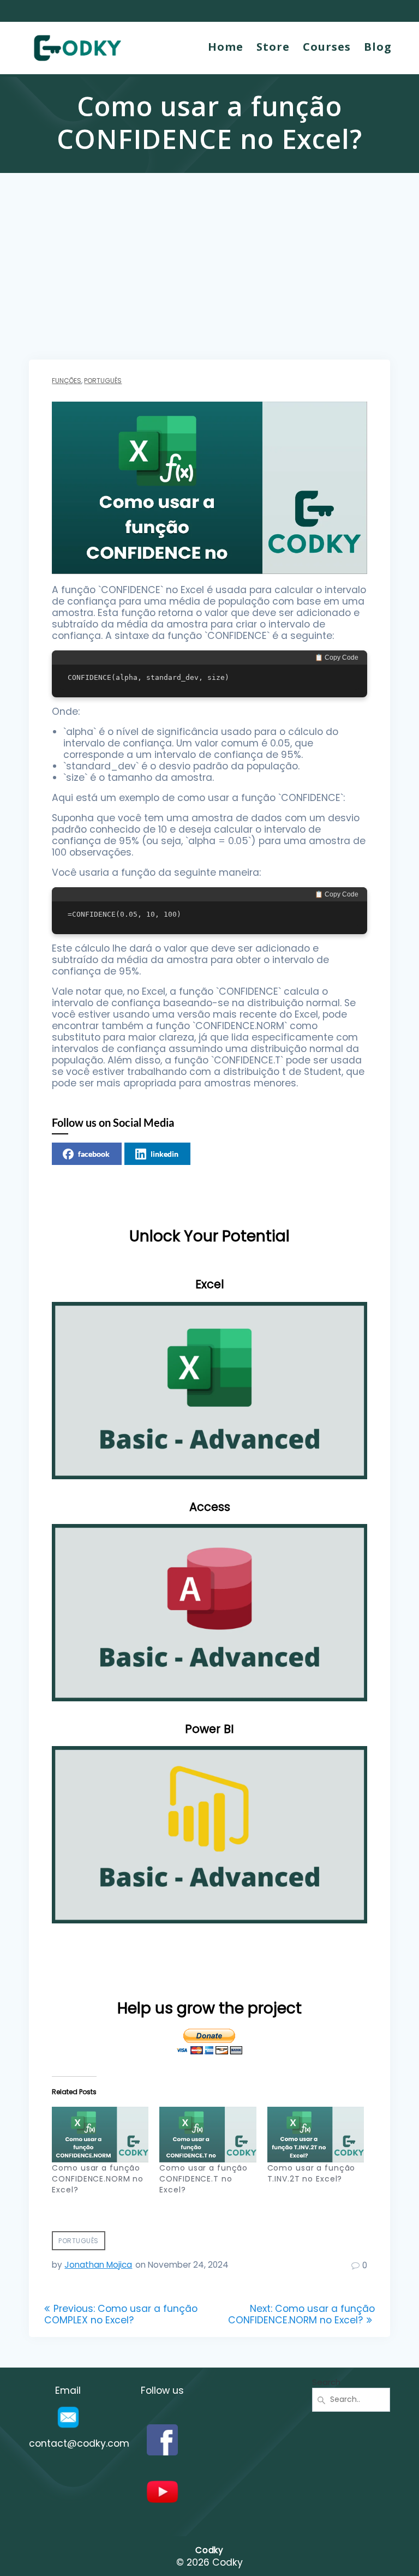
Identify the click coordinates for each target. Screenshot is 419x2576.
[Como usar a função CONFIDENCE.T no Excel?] (208, 2134)
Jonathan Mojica (98, 2265)
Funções (67, 381)
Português (103, 381)
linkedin (164, 1154)
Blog (378, 47)
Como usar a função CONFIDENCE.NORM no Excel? (98, 2179)
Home (226, 47)
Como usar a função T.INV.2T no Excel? (312, 2173)
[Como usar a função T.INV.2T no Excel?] (316, 2134)
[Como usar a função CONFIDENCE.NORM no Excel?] (100, 2134)
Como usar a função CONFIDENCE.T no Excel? (203, 2179)
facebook (94, 1154)
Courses (327, 47)
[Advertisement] (209, 278)
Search (326, 2382)
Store (273, 47)
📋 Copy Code (337, 658)
